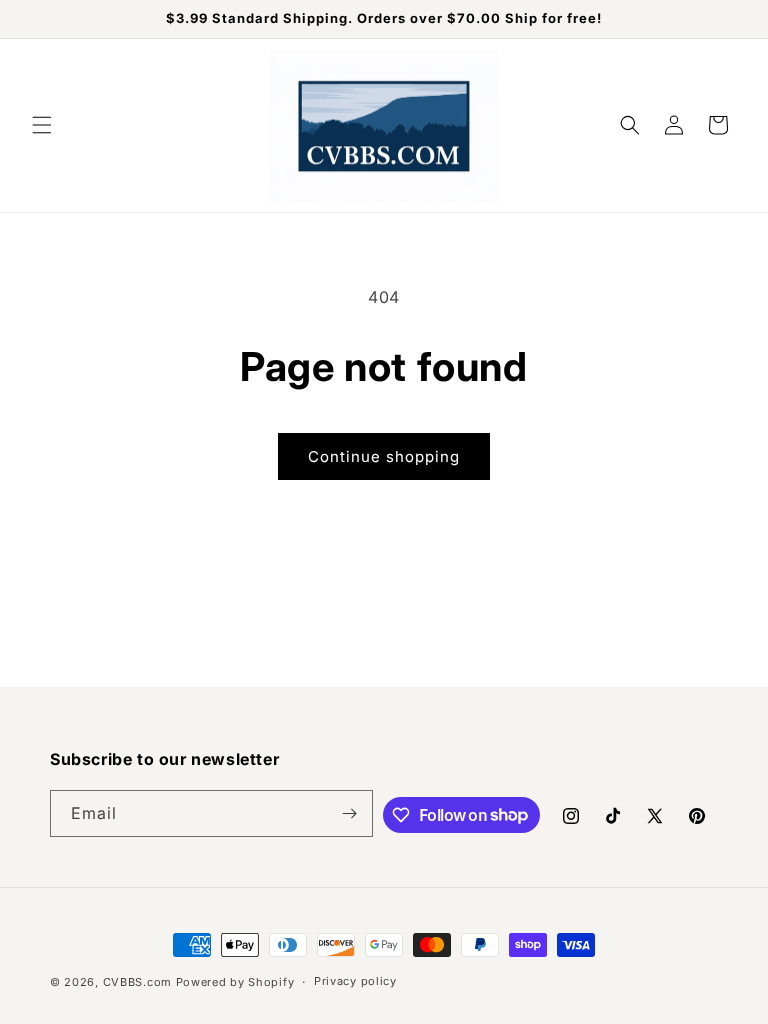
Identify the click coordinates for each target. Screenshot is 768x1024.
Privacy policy (355, 981)
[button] (42, 125)
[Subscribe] (350, 813)
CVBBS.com (137, 982)
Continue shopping (384, 456)
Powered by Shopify (235, 982)
